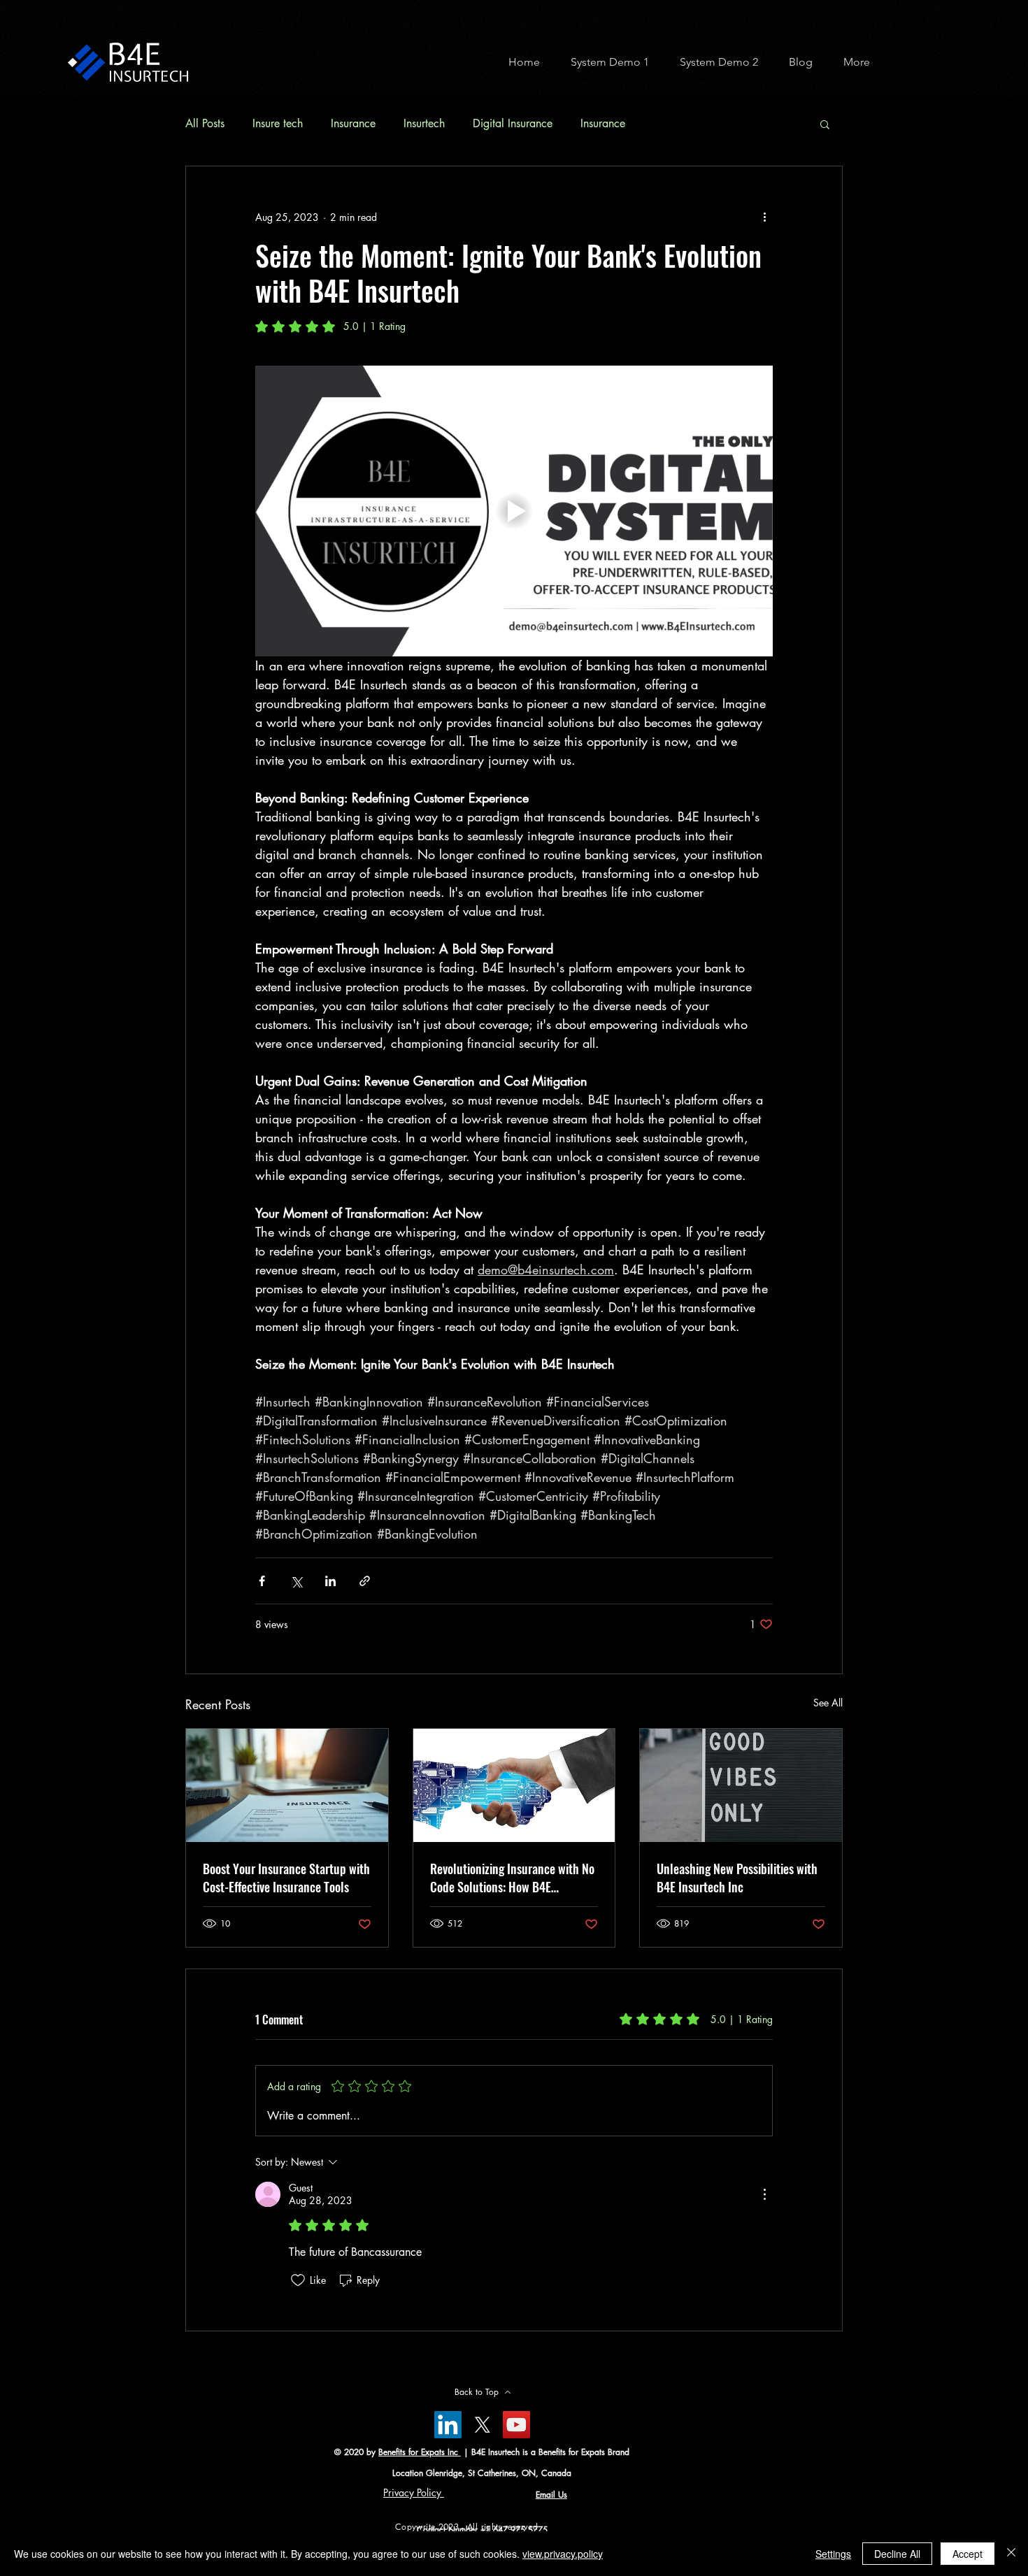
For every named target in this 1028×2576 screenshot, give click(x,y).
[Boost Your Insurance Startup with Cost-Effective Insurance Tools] (287, 1785)
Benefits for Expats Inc (420, 2452)
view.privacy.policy (563, 2554)
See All (828, 1703)
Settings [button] (833, 2554)
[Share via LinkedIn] (330, 1581)
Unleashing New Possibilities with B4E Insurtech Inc (737, 1878)
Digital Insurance (513, 123)
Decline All (897, 2554)
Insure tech (278, 123)
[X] (482, 2425)
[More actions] (764, 217)
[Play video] (514, 511)
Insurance (353, 123)
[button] (605, 62)
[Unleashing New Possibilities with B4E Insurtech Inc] (741, 1785)
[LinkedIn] (448, 2425)
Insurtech (424, 123)
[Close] (1011, 2554)
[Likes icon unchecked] (298, 2280)
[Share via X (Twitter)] (296, 1581)
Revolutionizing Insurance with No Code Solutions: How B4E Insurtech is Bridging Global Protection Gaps (512, 1878)
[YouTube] (516, 2425)
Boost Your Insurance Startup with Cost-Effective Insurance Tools (286, 1878)
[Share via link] (365, 1581)
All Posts (205, 123)
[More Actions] (764, 2194)
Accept (968, 2554)
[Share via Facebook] (262, 1581)
